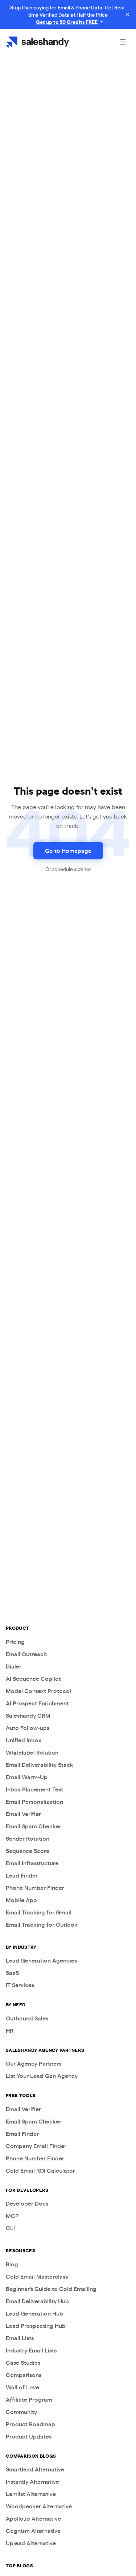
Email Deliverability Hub (37, 2301)
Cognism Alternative (33, 2531)
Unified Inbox (24, 1740)
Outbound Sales (27, 2018)
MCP (12, 2216)
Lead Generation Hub (34, 2313)
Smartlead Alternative (35, 2469)
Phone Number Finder (35, 1888)
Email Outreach (26, 1654)
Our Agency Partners (34, 2063)
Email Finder (22, 2133)
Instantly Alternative (32, 2481)
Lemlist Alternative (31, 2494)
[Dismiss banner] (128, 14)
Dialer (14, 1666)
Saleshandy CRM (28, 1715)
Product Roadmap (30, 2424)
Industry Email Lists (31, 2350)
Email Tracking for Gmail (39, 1912)
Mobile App (21, 1900)
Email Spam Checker (34, 1826)
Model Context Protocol (38, 1691)
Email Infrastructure (32, 1863)
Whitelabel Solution (32, 1752)
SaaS (12, 1973)
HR (10, 2030)
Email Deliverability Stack (40, 1765)
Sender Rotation (28, 1838)
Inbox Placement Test (34, 1789)
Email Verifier (23, 1814)
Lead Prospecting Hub (36, 2326)
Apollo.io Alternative (33, 2518)
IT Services (20, 1985)
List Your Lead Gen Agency (42, 2076)
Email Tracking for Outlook (42, 1924)
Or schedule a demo (68, 869)
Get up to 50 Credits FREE (67, 22)
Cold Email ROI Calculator (40, 2170)
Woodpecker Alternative (39, 2506)
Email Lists (20, 2338)
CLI (10, 2228)
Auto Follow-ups (28, 1728)
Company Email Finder (36, 2146)
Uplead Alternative (31, 2543)
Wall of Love (22, 2387)
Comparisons (24, 2375)
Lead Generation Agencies (41, 1960)
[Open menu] (123, 42)
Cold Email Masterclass (37, 2276)
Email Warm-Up (27, 1777)
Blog (12, 2264)
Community (21, 2412)
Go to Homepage (68, 851)
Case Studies (23, 2362)
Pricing (15, 1642)
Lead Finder (22, 1875)
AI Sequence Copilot (33, 1678)
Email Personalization (34, 1801)
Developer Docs (27, 2203)
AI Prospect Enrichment (37, 1703)
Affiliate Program (29, 2399)
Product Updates (29, 2436)
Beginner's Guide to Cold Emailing (51, 2289)
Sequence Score (28, 1851)
